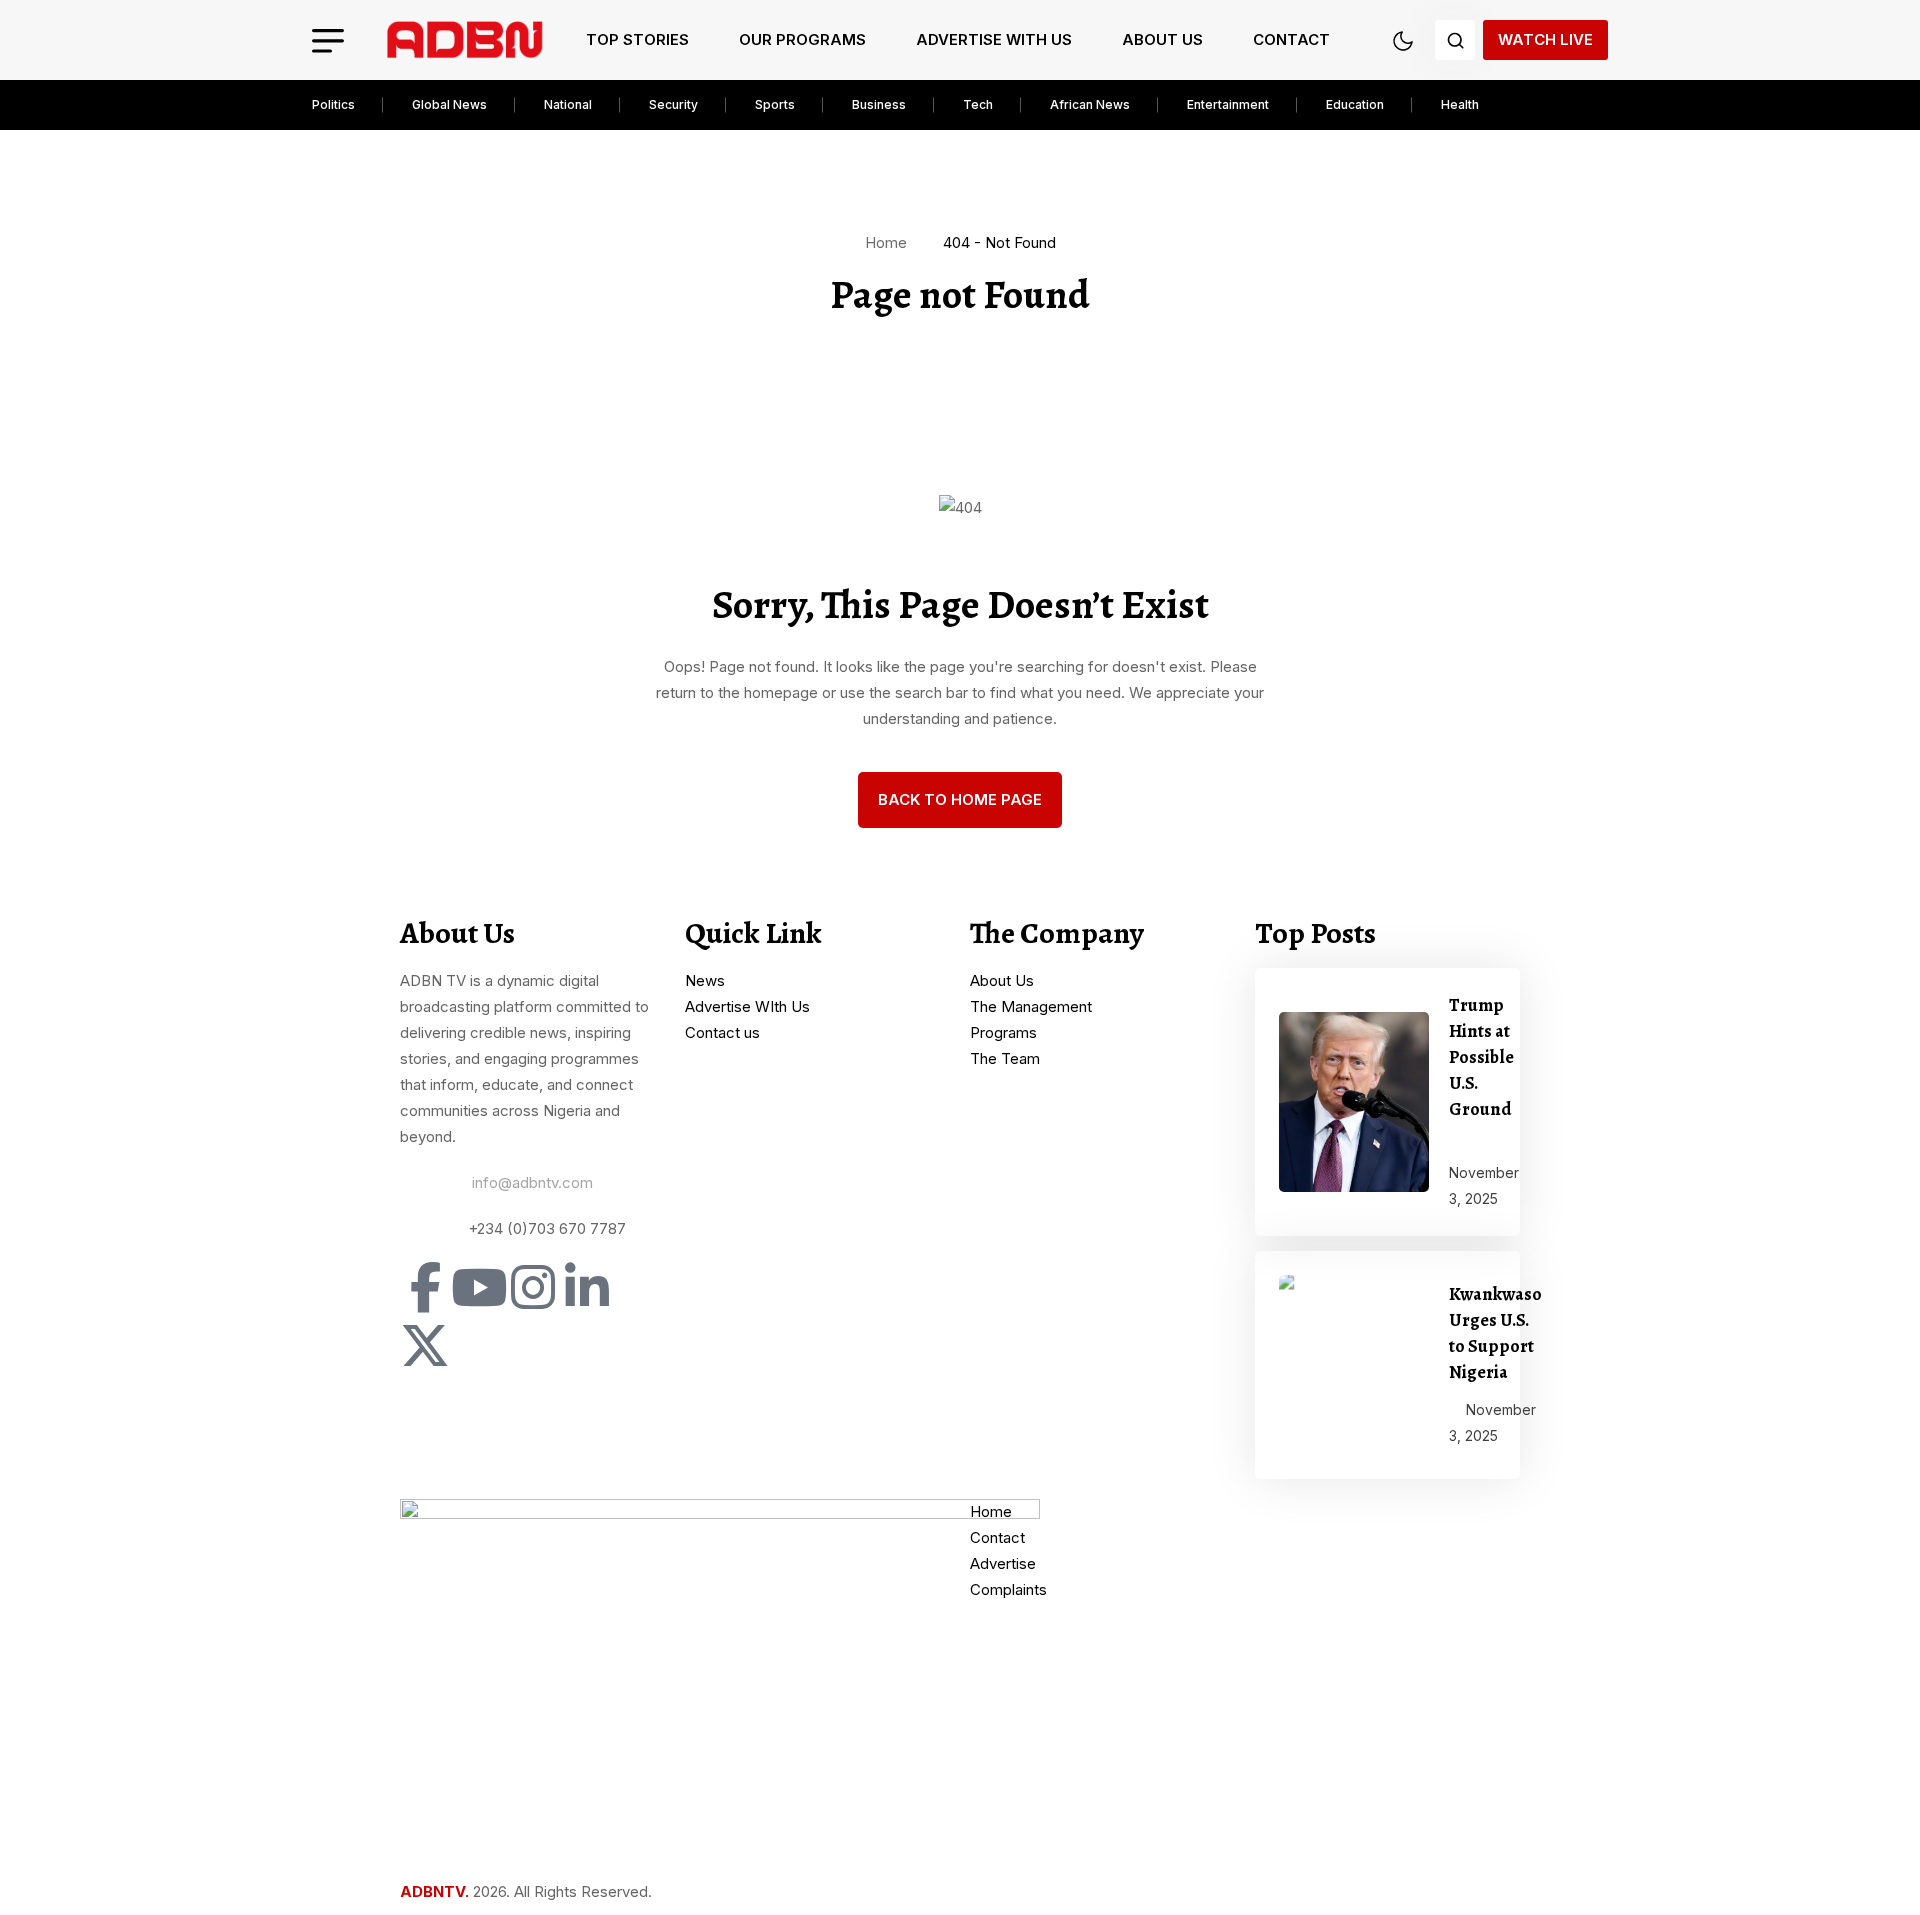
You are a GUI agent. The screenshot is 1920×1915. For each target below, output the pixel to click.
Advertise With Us (994, 39)
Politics (333, 104)
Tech (978, 104)
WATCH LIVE (1545, 39)
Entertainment (1228, 104)
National (568, 104)
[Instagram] (533, 1287)
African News (1090, 104)
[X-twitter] (425, 1345)
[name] (465, 40)
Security (673, 104)
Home (890, 242)
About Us (1162, 39)
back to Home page (960, 799)
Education (1355, 104)
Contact (1291, 39)
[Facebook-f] (425, 1287)
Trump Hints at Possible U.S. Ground (1481, 1057)
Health (1460, 104)
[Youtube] (479, 1287)
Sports (775, 104)
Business (879, 104)
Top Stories (637, 39)
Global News (449, 104)
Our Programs (802, 39)
